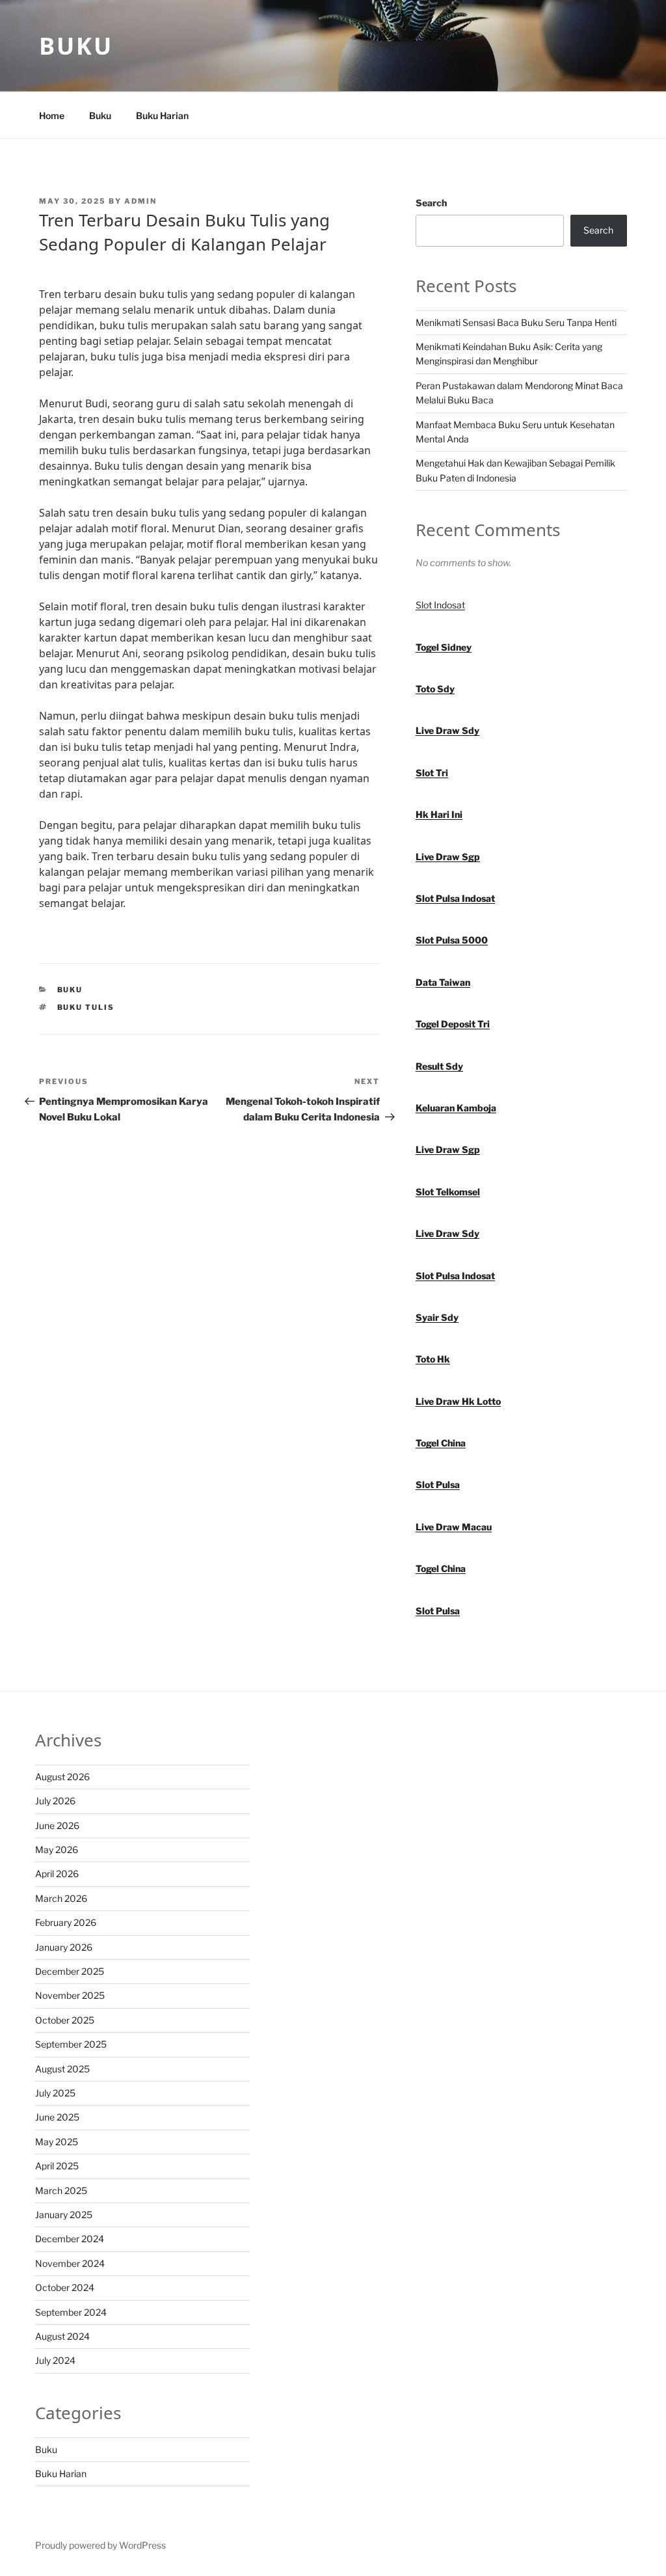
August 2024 (62, 2336)
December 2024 (70, 2239)
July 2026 (55, 1801)
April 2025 (57, 2166)
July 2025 (55, 2093)
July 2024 (55, 2360)
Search (431, 203)
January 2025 (64, 2215)
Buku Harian (162, 115)
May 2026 (57, 1850)
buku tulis (86, 1007)
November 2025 (70, 1995)
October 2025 (65, 2020)
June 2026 (57, 1825)
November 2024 (70, 2263)
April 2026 (57, 1874)
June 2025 (57, 2117)
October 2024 (65, 2287)
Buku (76, 46)
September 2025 (71, 2044)
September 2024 (71, 2312)
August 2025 (62, 2069)
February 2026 (66, 1922)
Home (52, 115)
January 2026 (64, 1947)
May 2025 (57, 2142)
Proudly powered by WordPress (100, 2545)
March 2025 (61, 2190)
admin (140, 201)
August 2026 (62, 1777)
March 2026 (61, 1898)
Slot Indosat (440, 605)
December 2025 (70, 1971)
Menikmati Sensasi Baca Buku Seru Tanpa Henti (516, 322)
